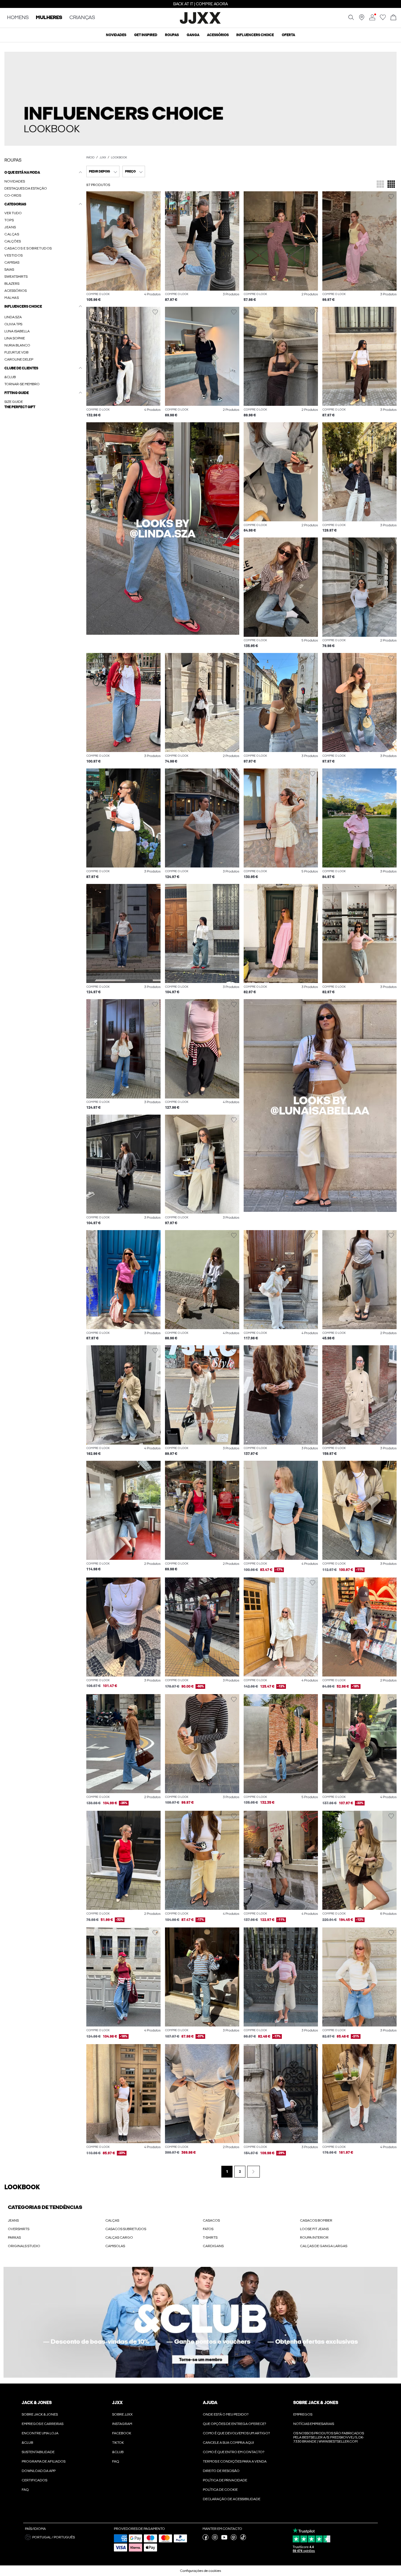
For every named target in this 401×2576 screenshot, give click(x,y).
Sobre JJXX (122, 2414)
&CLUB (27, 2443)
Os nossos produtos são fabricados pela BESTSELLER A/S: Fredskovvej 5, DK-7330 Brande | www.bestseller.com (329, 2437)
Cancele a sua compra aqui (228, 2443)
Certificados (34, 2480)
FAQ (25, 2490)
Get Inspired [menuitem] (146, 35)
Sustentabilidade (38, 2452)
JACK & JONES (37, 2403)
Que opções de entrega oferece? (234, 2424)
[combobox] (103, 171)
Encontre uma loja (40, 2433)
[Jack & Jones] (201, 23)
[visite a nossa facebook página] (205, 2539)
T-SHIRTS (210, 2237)
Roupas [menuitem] (172, 35)
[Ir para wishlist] (383, 19)
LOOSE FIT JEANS (314, 2229)
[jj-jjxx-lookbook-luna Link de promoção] (320, 1105)
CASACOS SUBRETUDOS (126, 2229)
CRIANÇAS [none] (82, 18)
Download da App (39, 2471)
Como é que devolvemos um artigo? (236, 2433)
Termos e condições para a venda (235, 2461)
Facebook (122, 2433)
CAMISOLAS (115, 2246)
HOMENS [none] (18, 18)
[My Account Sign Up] (201, 2322)
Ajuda (210, 2403)
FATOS (208, 2229)
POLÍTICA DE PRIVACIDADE (225, 2480)
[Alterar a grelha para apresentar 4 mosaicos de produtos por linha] (391, 185)
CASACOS (211, 2220)
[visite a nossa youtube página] (224, 2539)
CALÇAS (112, 2220)
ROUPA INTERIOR (314, 2237)
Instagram (122, 2424)
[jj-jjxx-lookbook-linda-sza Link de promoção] (163, 529)
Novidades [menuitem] (116, 35)
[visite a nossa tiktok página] (243, 2539)
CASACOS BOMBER (316, 2220)
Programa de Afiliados (44, 2461)
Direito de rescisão (221, 2471)
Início (90, 158)
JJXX (103, 158)
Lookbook (119, 158)
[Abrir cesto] (393, 18)
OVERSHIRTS (19, 2229)
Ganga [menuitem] (193, 35)
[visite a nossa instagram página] (215, 2539)
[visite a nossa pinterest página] (234, 2539)
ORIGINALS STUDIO (24, 2246)
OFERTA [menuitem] (288, 35)
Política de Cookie (220, 2490)
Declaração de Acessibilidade (232, 2499)
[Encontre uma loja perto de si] (362, 19)
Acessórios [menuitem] (218, 35)
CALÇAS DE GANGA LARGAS (324, 2246)
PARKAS (14, 2237)
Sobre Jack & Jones (40, 2414)
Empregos (303, 2414)
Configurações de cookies (201, 2571)
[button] (201, 99)
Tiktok (118, 2443)
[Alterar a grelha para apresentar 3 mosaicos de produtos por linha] (380, 185)
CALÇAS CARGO (119, 2237)
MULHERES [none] (49, 18)
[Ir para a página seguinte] (253, 2172)
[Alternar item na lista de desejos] (155, 197)
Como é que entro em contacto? (234, 2452)
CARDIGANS (213, 2246)
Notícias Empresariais (314, 2424)
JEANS (13, 2220)
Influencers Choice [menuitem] (255, 35)
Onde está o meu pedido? (226, 2414)
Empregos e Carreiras (43, 2424)
